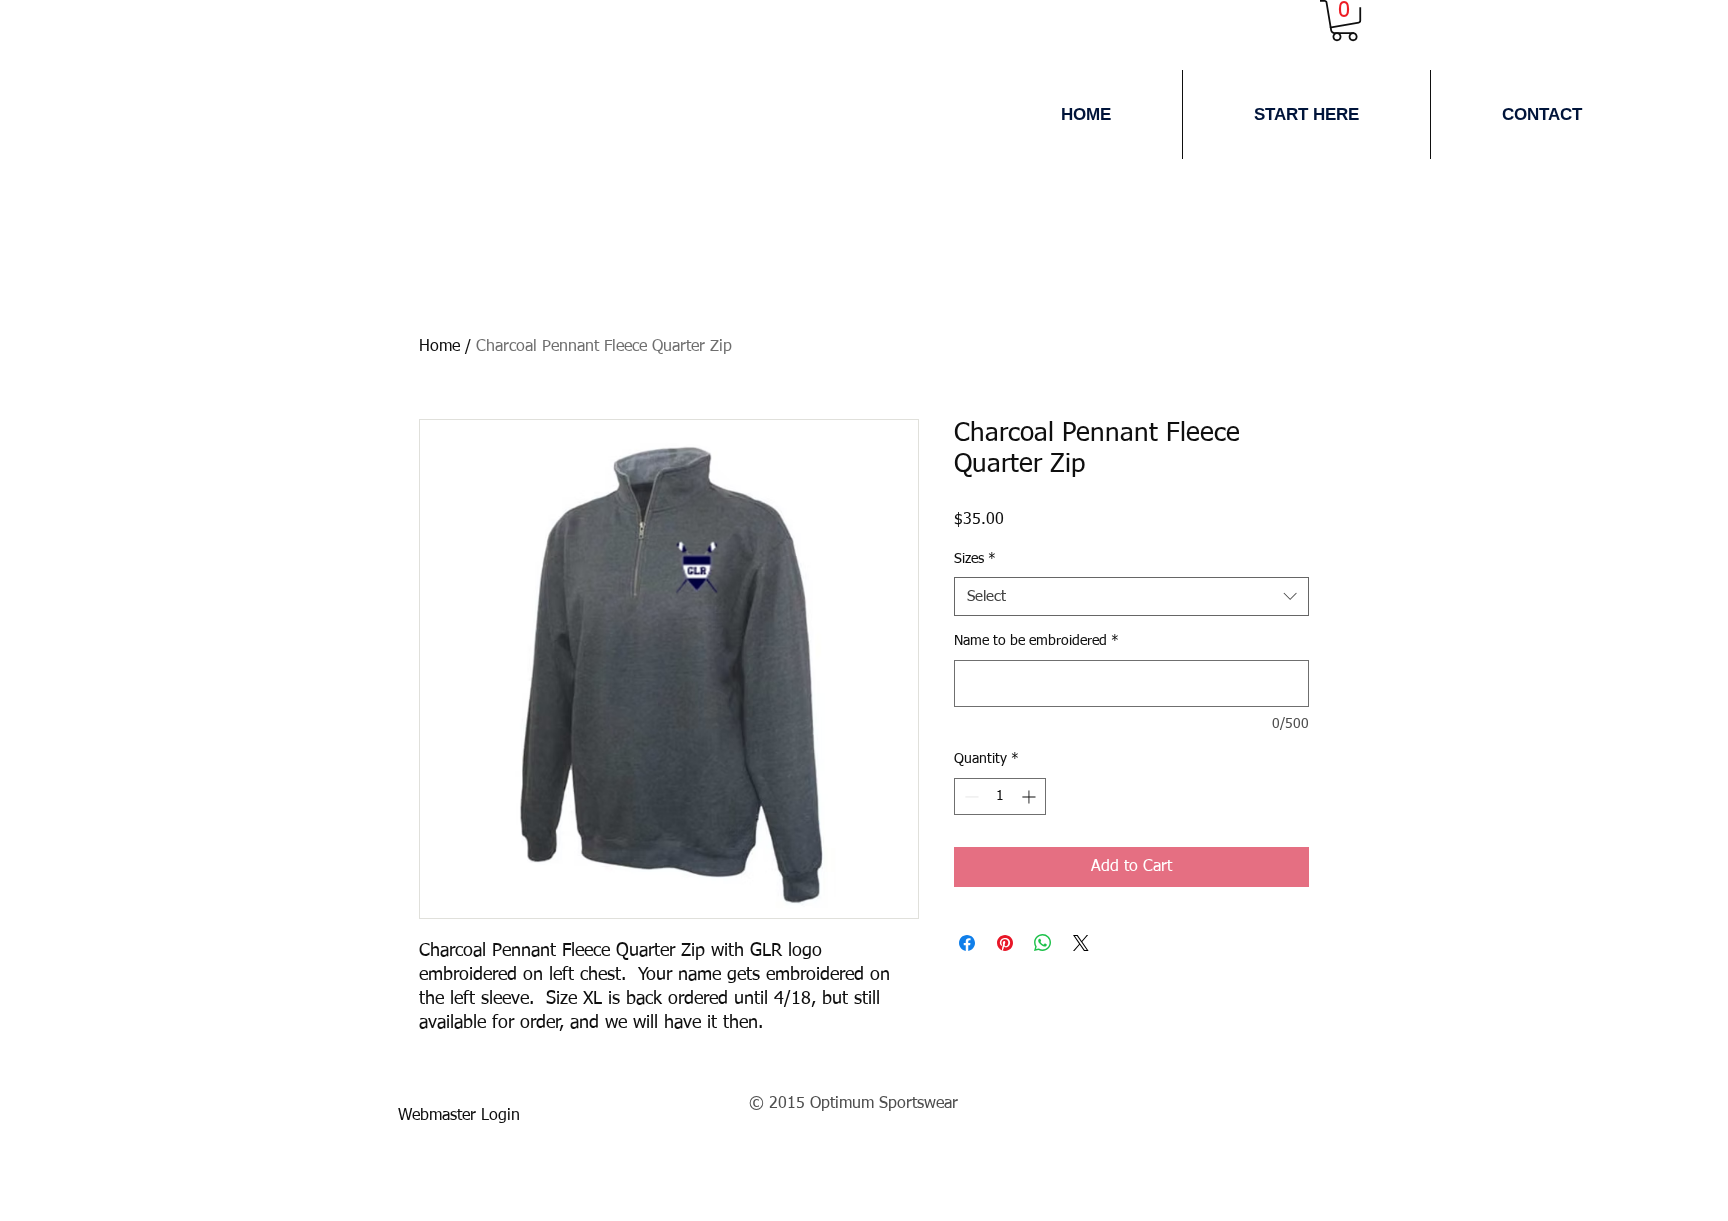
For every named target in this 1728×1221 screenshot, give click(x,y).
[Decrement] (969, 796)
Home (439, 347)
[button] (1306, 114)
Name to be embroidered (1036, 641)
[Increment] (1030, 796)
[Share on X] (1081, 943)
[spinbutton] (1000, 796)
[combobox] (1131, 596)
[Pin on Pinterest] (1005, 943)
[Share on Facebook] (967, 943)
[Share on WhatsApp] (1043, 943)
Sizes (975, 559)
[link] (1344, 20)
